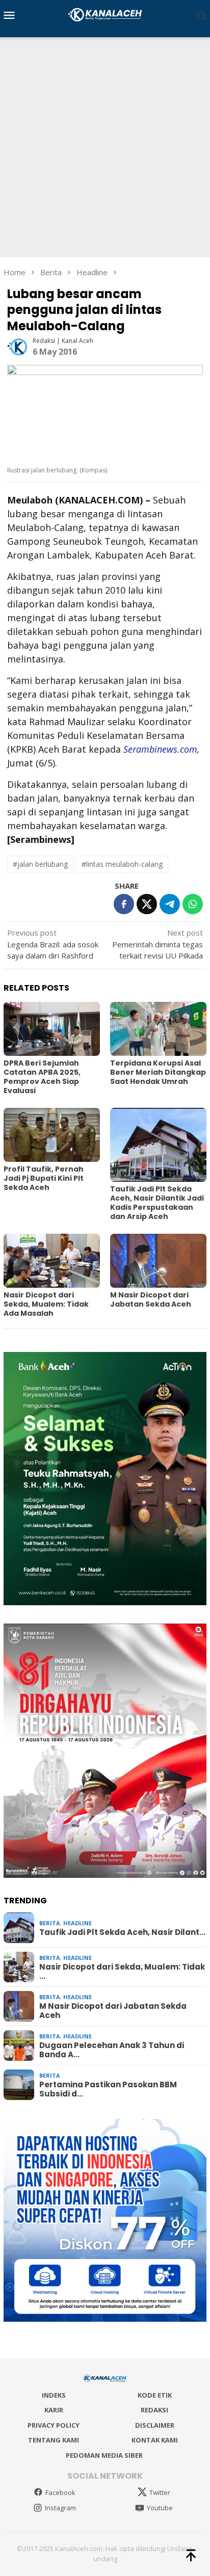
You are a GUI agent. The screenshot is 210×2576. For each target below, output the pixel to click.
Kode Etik (155, 2395)
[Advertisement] (105, 147)
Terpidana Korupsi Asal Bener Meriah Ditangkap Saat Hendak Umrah (158, 1072)
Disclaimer (155, 2425)
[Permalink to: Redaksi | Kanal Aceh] (17, 346)
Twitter (160, 2492)
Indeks (54, 2395)
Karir (54, 2410)
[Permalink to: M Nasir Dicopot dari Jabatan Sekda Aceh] (158, 1261)
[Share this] (124, 904)
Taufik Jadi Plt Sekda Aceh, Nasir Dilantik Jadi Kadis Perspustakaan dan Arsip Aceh (157, 1203)
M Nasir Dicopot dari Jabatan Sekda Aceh (151, 1299)
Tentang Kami (54, 2440)
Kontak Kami (155, 2440)
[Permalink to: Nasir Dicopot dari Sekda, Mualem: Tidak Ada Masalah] (52, 1261)
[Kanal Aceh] (105, 14)
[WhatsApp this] (193, 904)
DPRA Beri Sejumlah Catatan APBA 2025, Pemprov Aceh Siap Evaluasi (42, 1077)
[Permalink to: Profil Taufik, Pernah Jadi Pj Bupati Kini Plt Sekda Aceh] (52, 1135)
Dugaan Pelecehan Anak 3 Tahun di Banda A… (112, 2050)
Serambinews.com (160, 749)
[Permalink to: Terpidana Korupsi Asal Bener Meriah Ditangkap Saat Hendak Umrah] (158, 1029)
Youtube (160, 2508)
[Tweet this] (147, 904)
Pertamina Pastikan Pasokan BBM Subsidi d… (108, 2089)
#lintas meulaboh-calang (122, 864)
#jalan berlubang (40, 864)
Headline (77, 1923)
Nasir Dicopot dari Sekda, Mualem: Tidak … (122, 1972)
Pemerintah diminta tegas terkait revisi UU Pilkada (157, 944)
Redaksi (154, 2410)
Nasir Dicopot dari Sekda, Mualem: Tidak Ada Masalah (46, 1304)
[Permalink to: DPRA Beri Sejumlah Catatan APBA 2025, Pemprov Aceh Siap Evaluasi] (52, 1029)
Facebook (60, 2492)
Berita (50, 1923)
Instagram (60, 2508)
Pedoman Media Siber (104, 2455)
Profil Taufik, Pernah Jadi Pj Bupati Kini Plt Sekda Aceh (44, 1178)
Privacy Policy (54, 2425)
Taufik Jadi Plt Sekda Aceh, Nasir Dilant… (122, 1932)
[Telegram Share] (170, 904)
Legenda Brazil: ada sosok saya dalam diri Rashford (53, 944)
